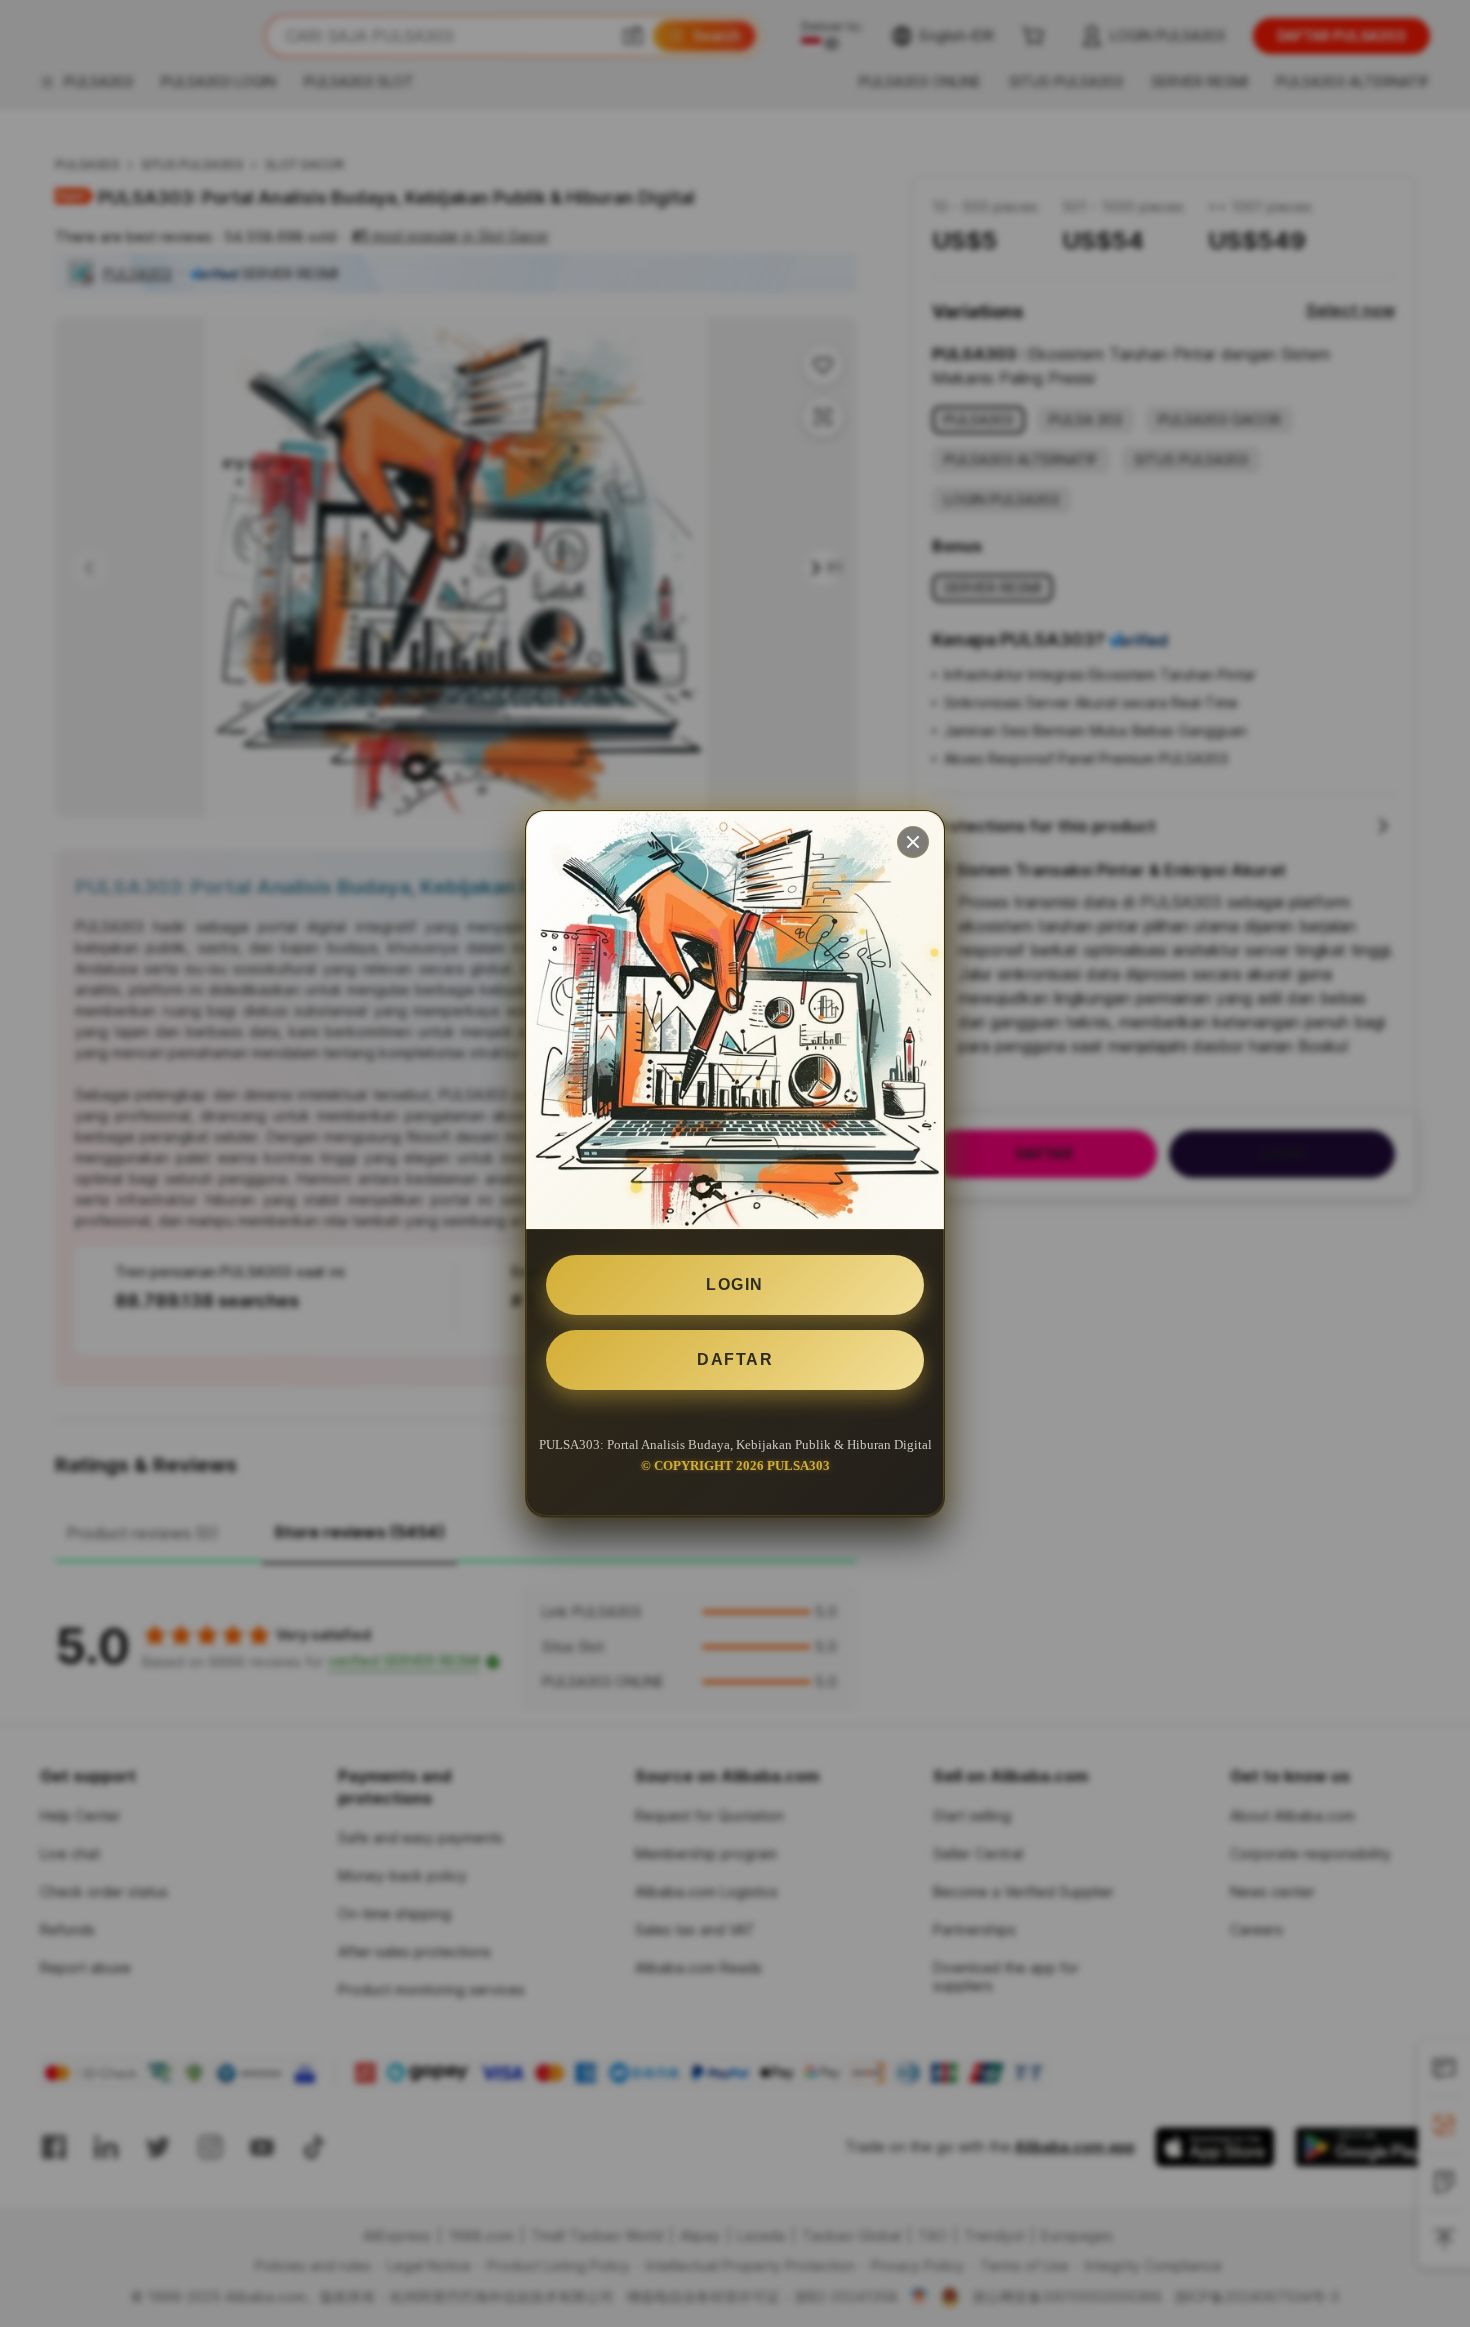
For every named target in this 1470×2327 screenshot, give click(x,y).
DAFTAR (735, 1359)
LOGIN (735, 1284)
